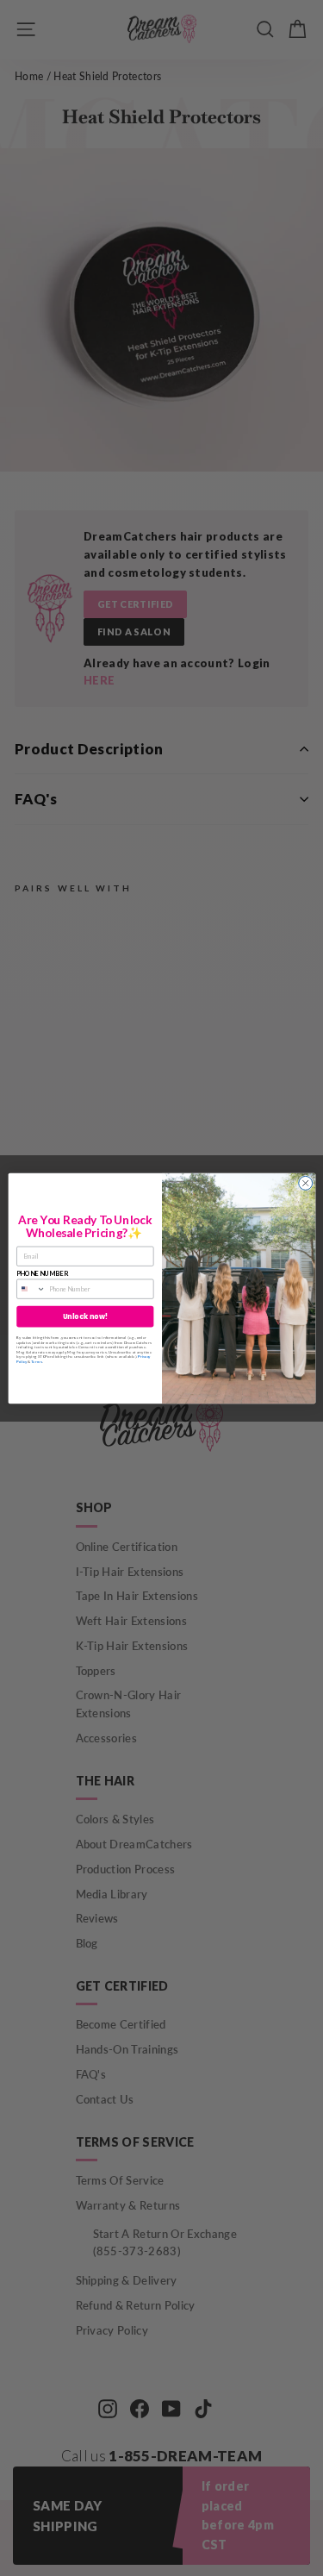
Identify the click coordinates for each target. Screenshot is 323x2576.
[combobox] (31, 1289)
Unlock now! (85, 1316)
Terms (37, 1361)
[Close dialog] (305, 1183)
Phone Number (42, 1273)
